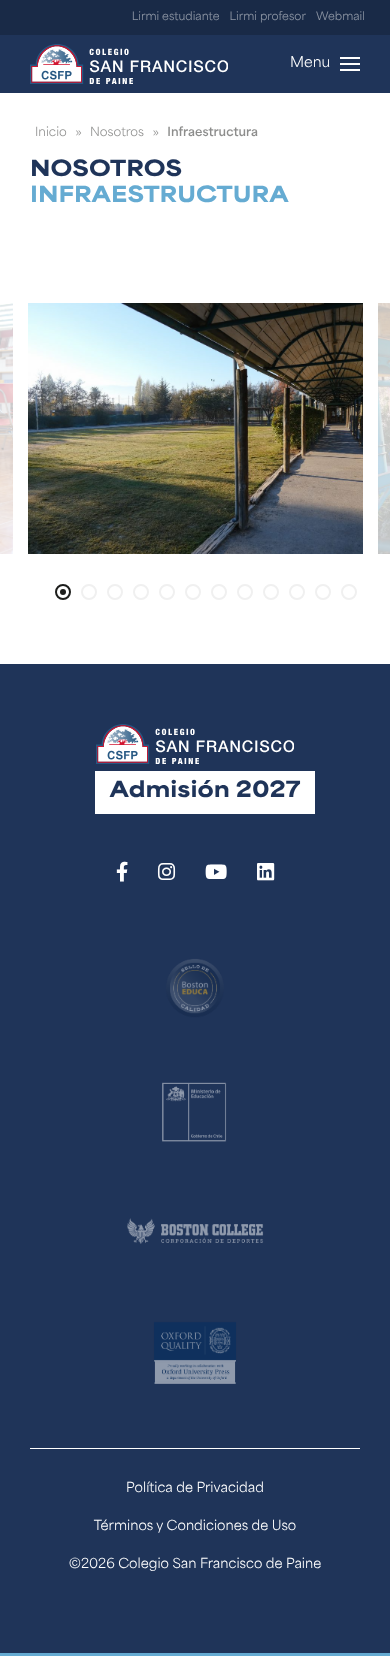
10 (297, 592)
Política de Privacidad (195, 1489)
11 (323, 592)
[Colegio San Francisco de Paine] (129, 64)
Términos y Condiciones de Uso (195, 1527)
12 (349, 592)
